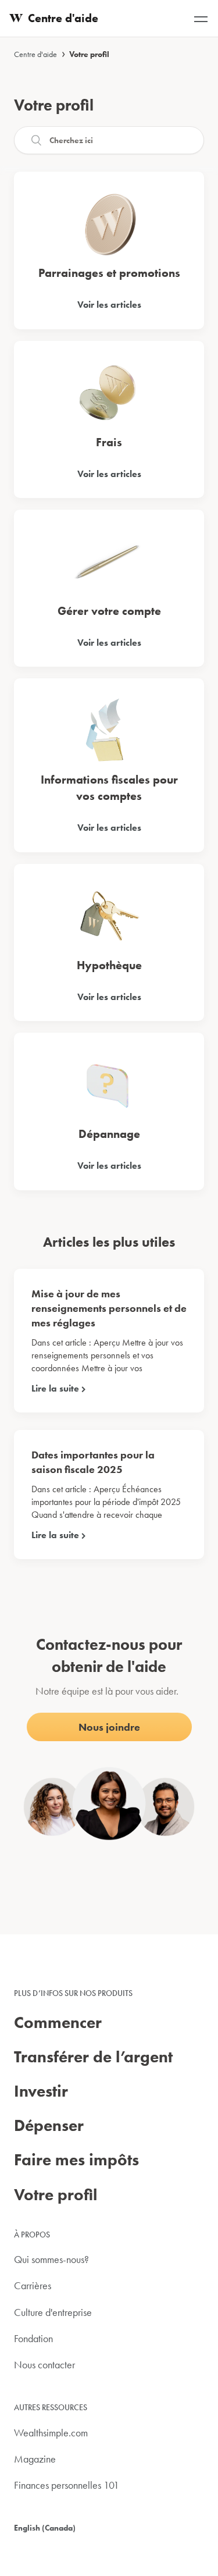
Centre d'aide (35, 54)
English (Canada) (45, 2528)
